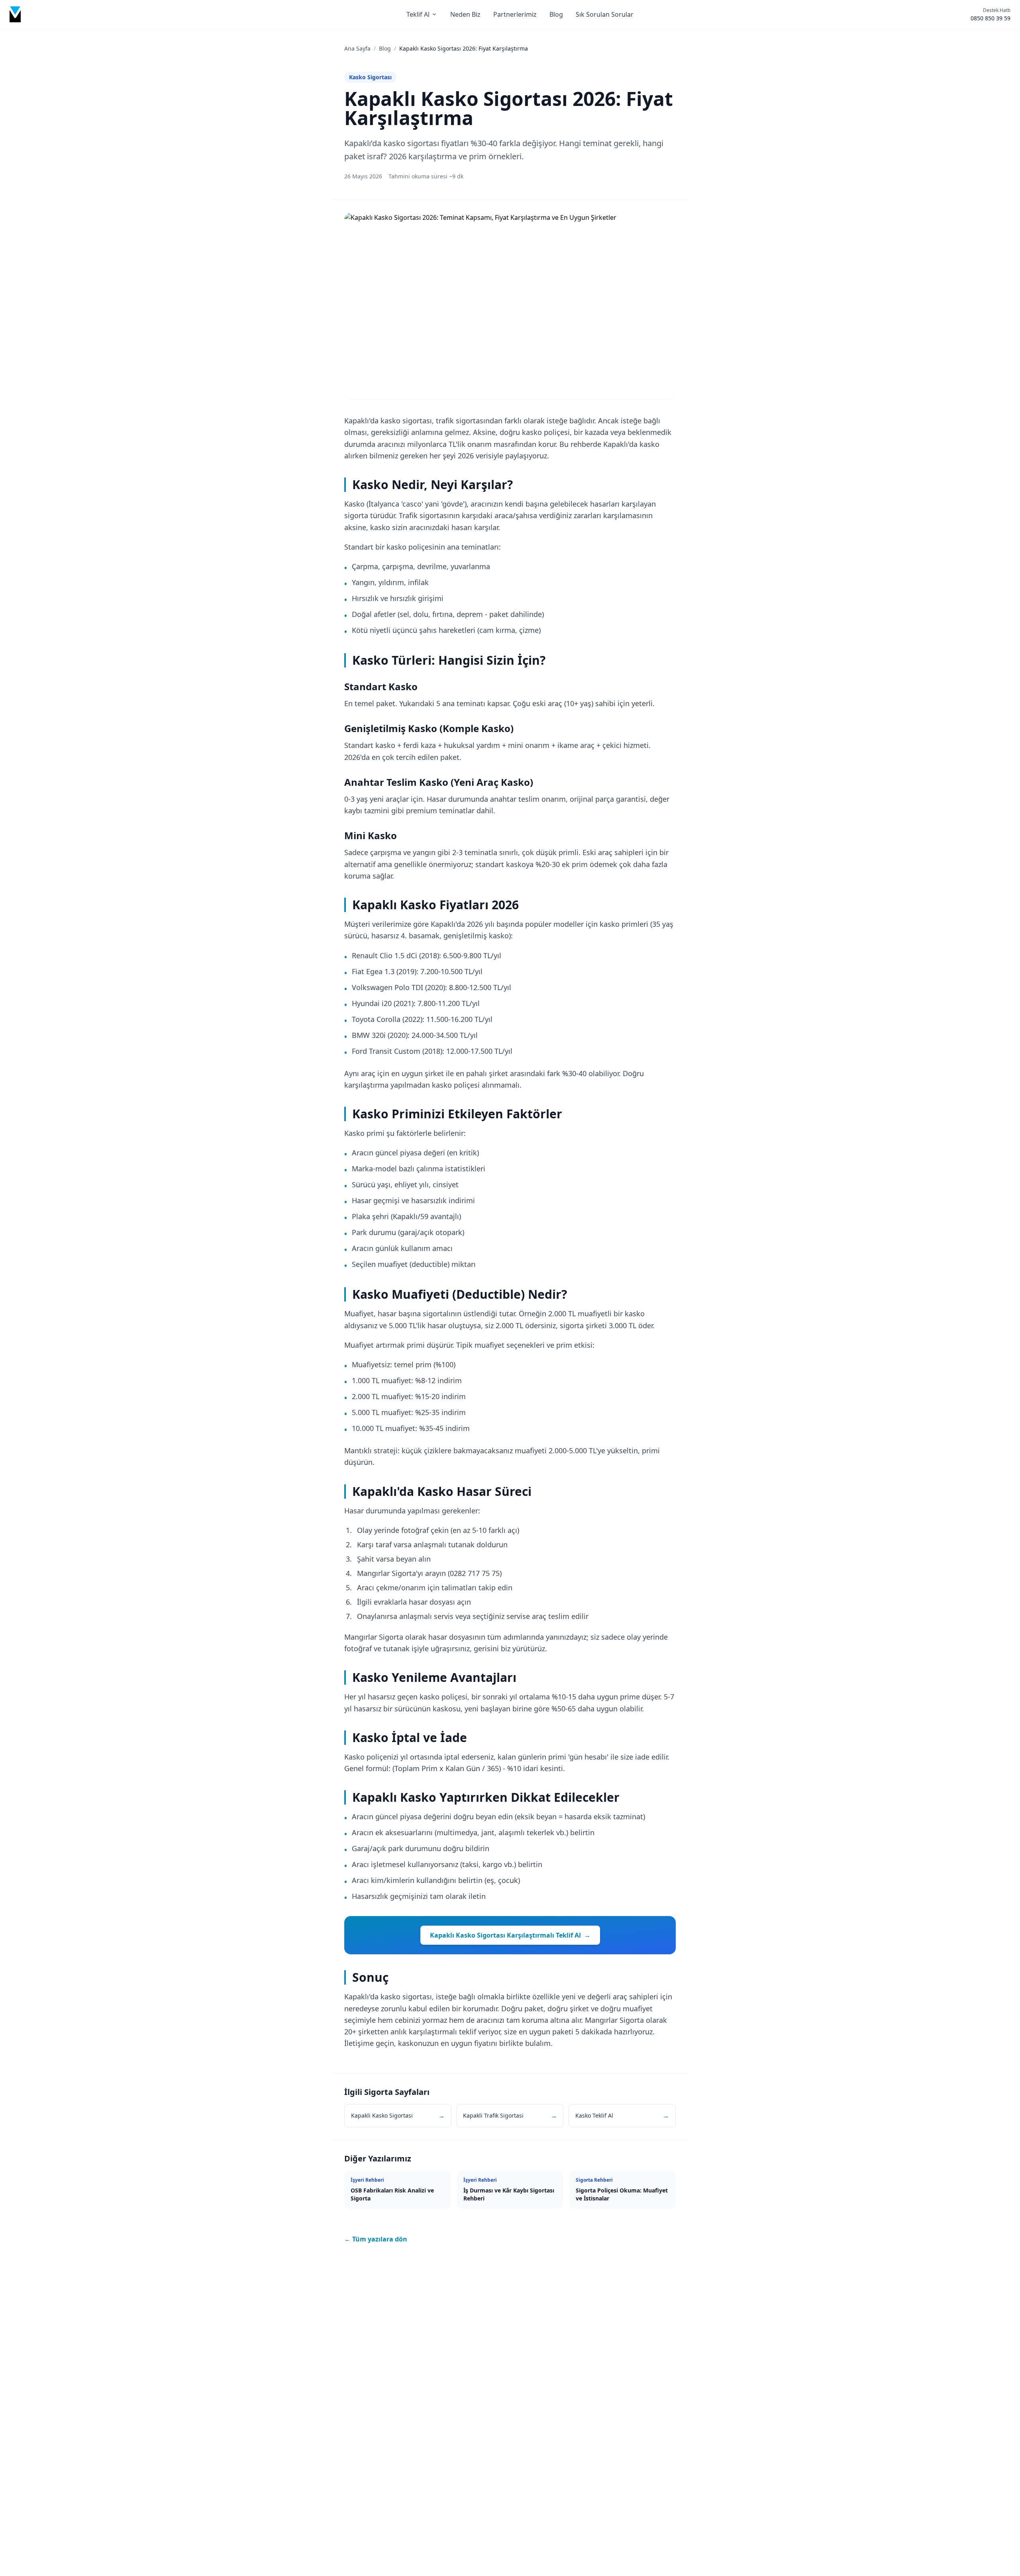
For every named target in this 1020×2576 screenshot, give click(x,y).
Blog (556, 14)
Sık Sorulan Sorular (605, 14)
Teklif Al (418, 14)
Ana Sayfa (357, 48)
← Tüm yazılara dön (376, 2239)
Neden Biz (465, 14)
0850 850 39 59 (991, 18)
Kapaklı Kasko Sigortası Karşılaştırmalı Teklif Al (510, 1935)
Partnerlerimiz (515, 14)
